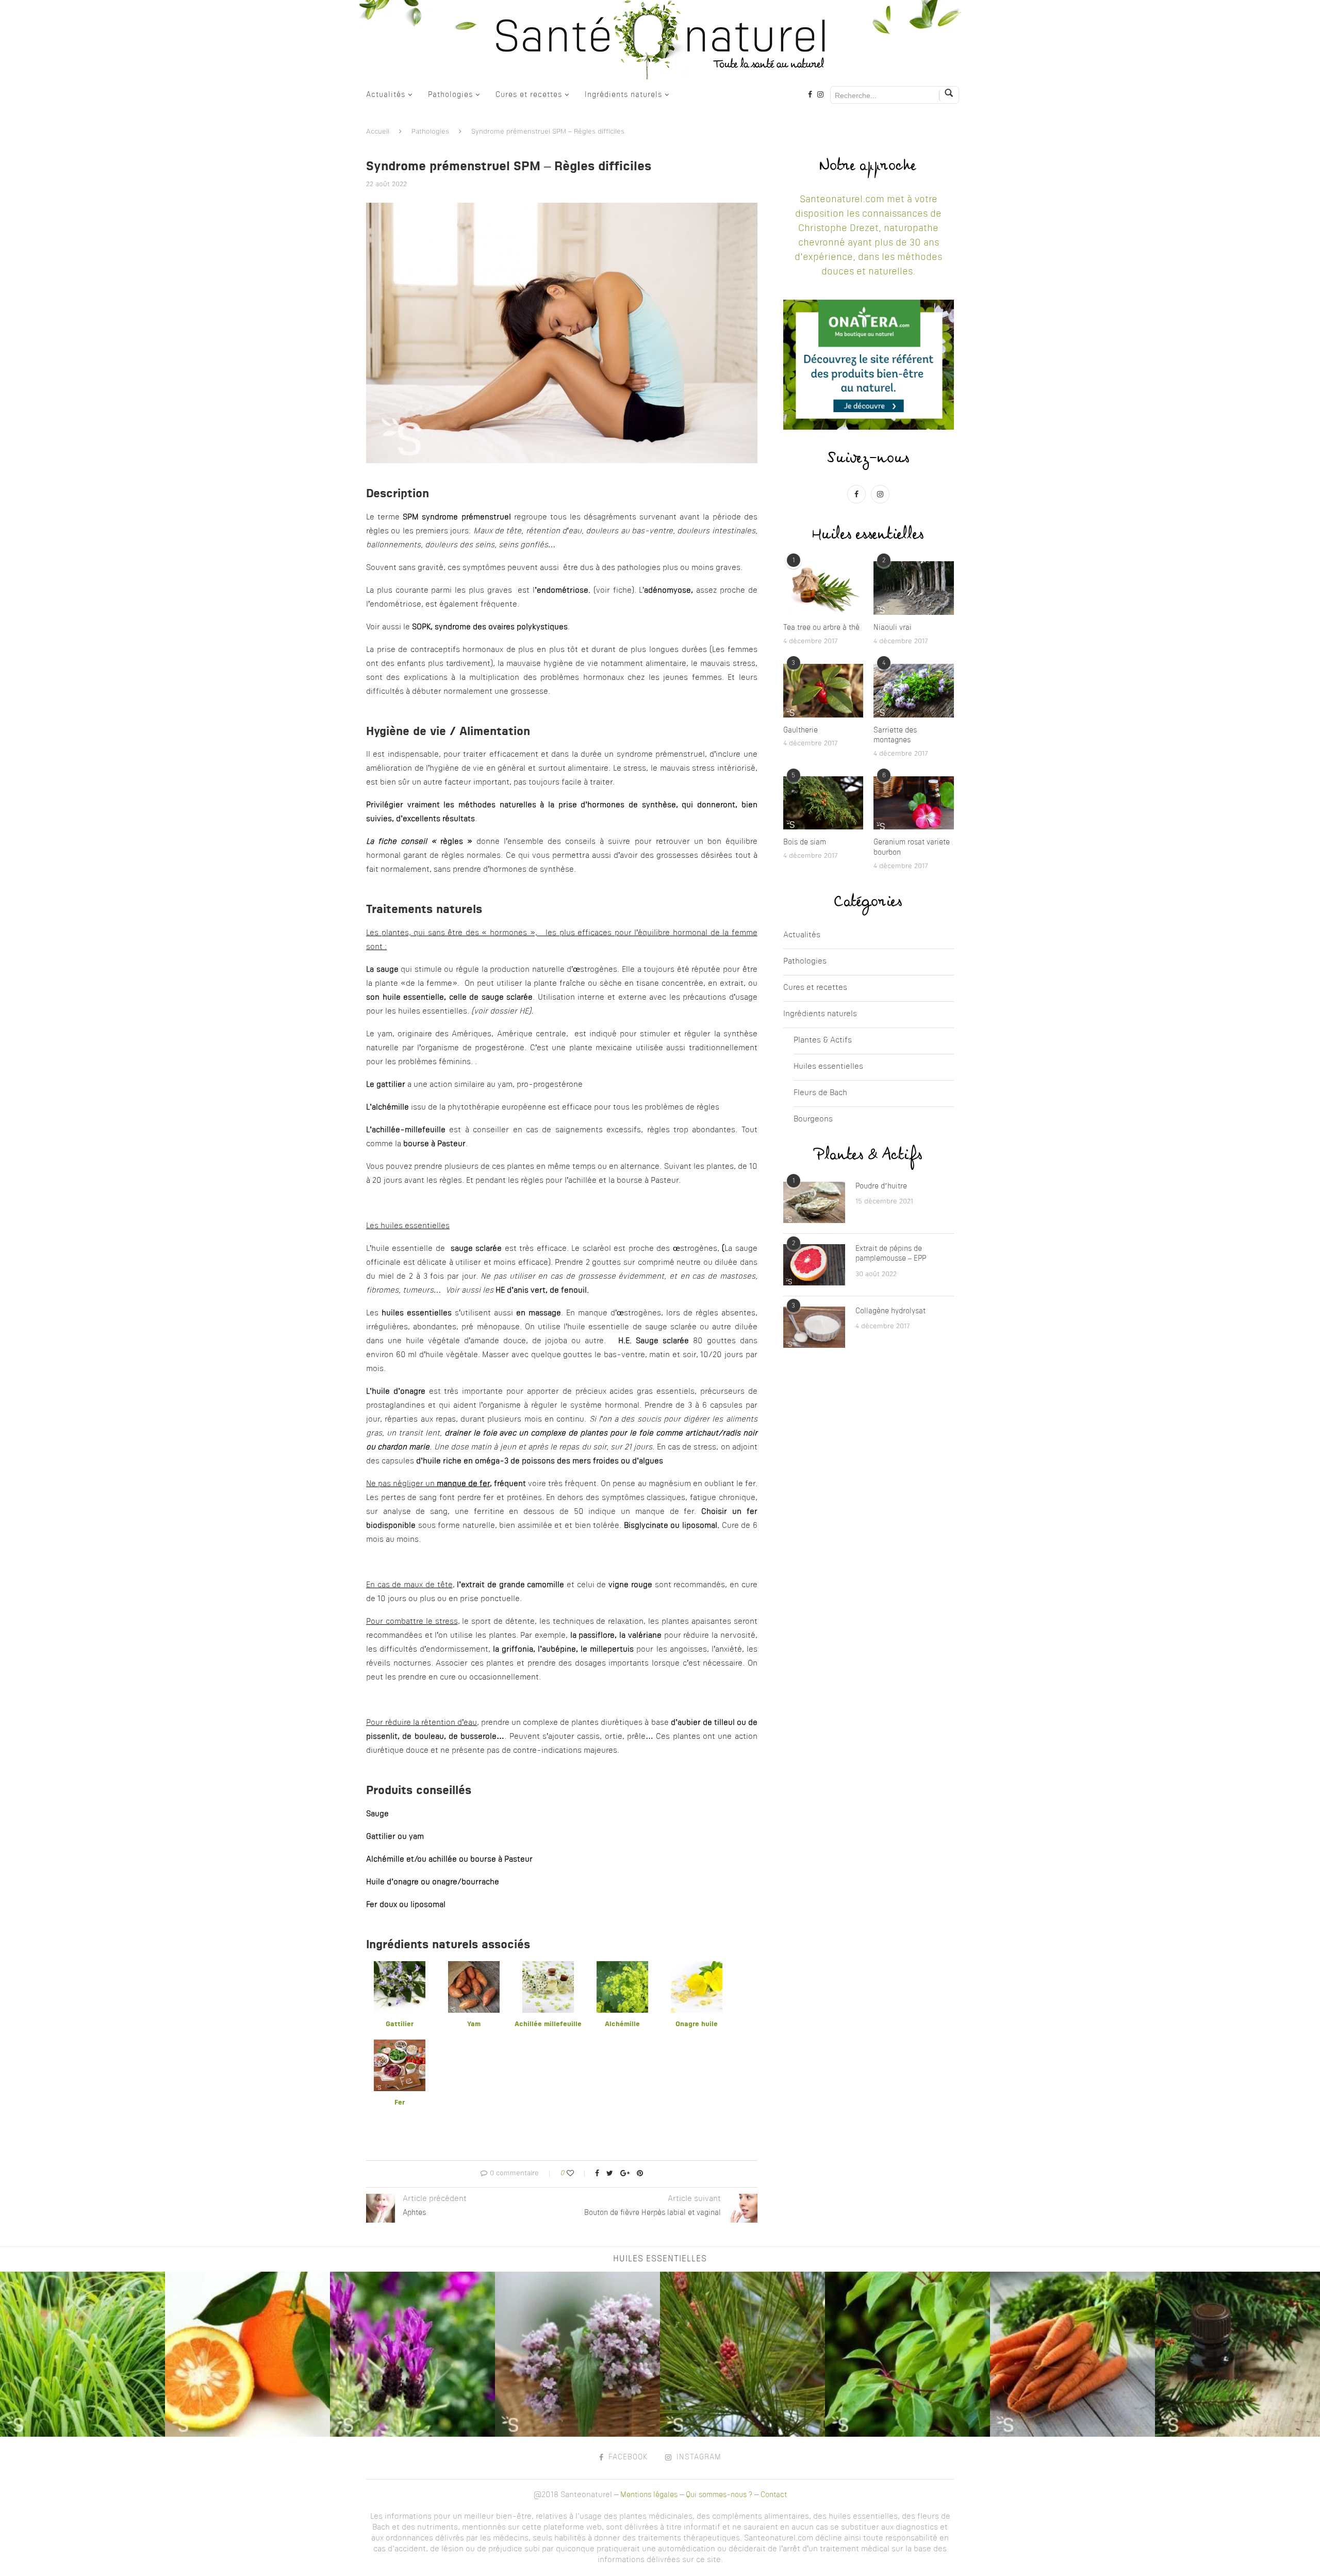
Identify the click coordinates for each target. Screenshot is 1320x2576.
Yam (474, 2024)
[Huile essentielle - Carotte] (1072, 2354)
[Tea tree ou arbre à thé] (823, 588)
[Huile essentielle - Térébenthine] (742, 2354)
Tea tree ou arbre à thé (821, 628)
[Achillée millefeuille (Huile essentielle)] (548, 1968)
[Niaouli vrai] (914, 588)
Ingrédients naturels (623, 95)
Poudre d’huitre (881, 1186)
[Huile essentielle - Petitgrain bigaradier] (247, 2354)
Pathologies (450, 95)
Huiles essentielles (828, 1067)
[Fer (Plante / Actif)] (400, 2046)
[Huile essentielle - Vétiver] (82, 2354)
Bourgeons (813, 1120)
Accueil (378, 132)
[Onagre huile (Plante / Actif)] (697, 1968)
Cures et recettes (529, 95)
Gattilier (400, 2024)
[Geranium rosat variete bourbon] (914, 803)
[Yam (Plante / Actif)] (474, 1968)
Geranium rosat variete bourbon (912, 847)
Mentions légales (649, 2495)
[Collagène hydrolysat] (814, 1327)
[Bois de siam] (823, 803)
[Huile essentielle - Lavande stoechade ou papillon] (412, 2354)
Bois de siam (805, 842)
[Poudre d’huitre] (814, 1202)
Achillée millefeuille (548, 2024)
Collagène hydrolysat (890, 1311)
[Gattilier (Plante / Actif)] (400, 1968)
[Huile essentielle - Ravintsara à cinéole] (907, 2354)
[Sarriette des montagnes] (914, 691)
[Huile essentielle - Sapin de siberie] (1237, 2354)
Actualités (386, 95)
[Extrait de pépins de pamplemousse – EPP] (814, 1265)
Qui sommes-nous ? (719, 2495)
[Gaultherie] (823, 691)
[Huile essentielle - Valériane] (577, 2354)
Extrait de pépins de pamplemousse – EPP (891, 1254)
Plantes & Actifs (823, 1041)
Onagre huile (697, 2024)
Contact (774, 2495)
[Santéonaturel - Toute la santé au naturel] (660, 40)
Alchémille (622, 2024)
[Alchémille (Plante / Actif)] (622, 1968)
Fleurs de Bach (820, 1093)
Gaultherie (801, 730)
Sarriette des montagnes (895, 736)
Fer (400, 2103)
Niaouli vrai (893, 628)
